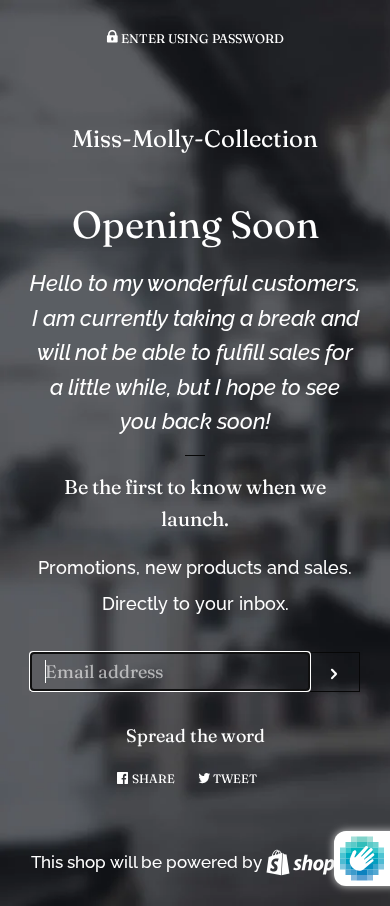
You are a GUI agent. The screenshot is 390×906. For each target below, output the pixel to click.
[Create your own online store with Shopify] (312, 862)
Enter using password (201, 38)
